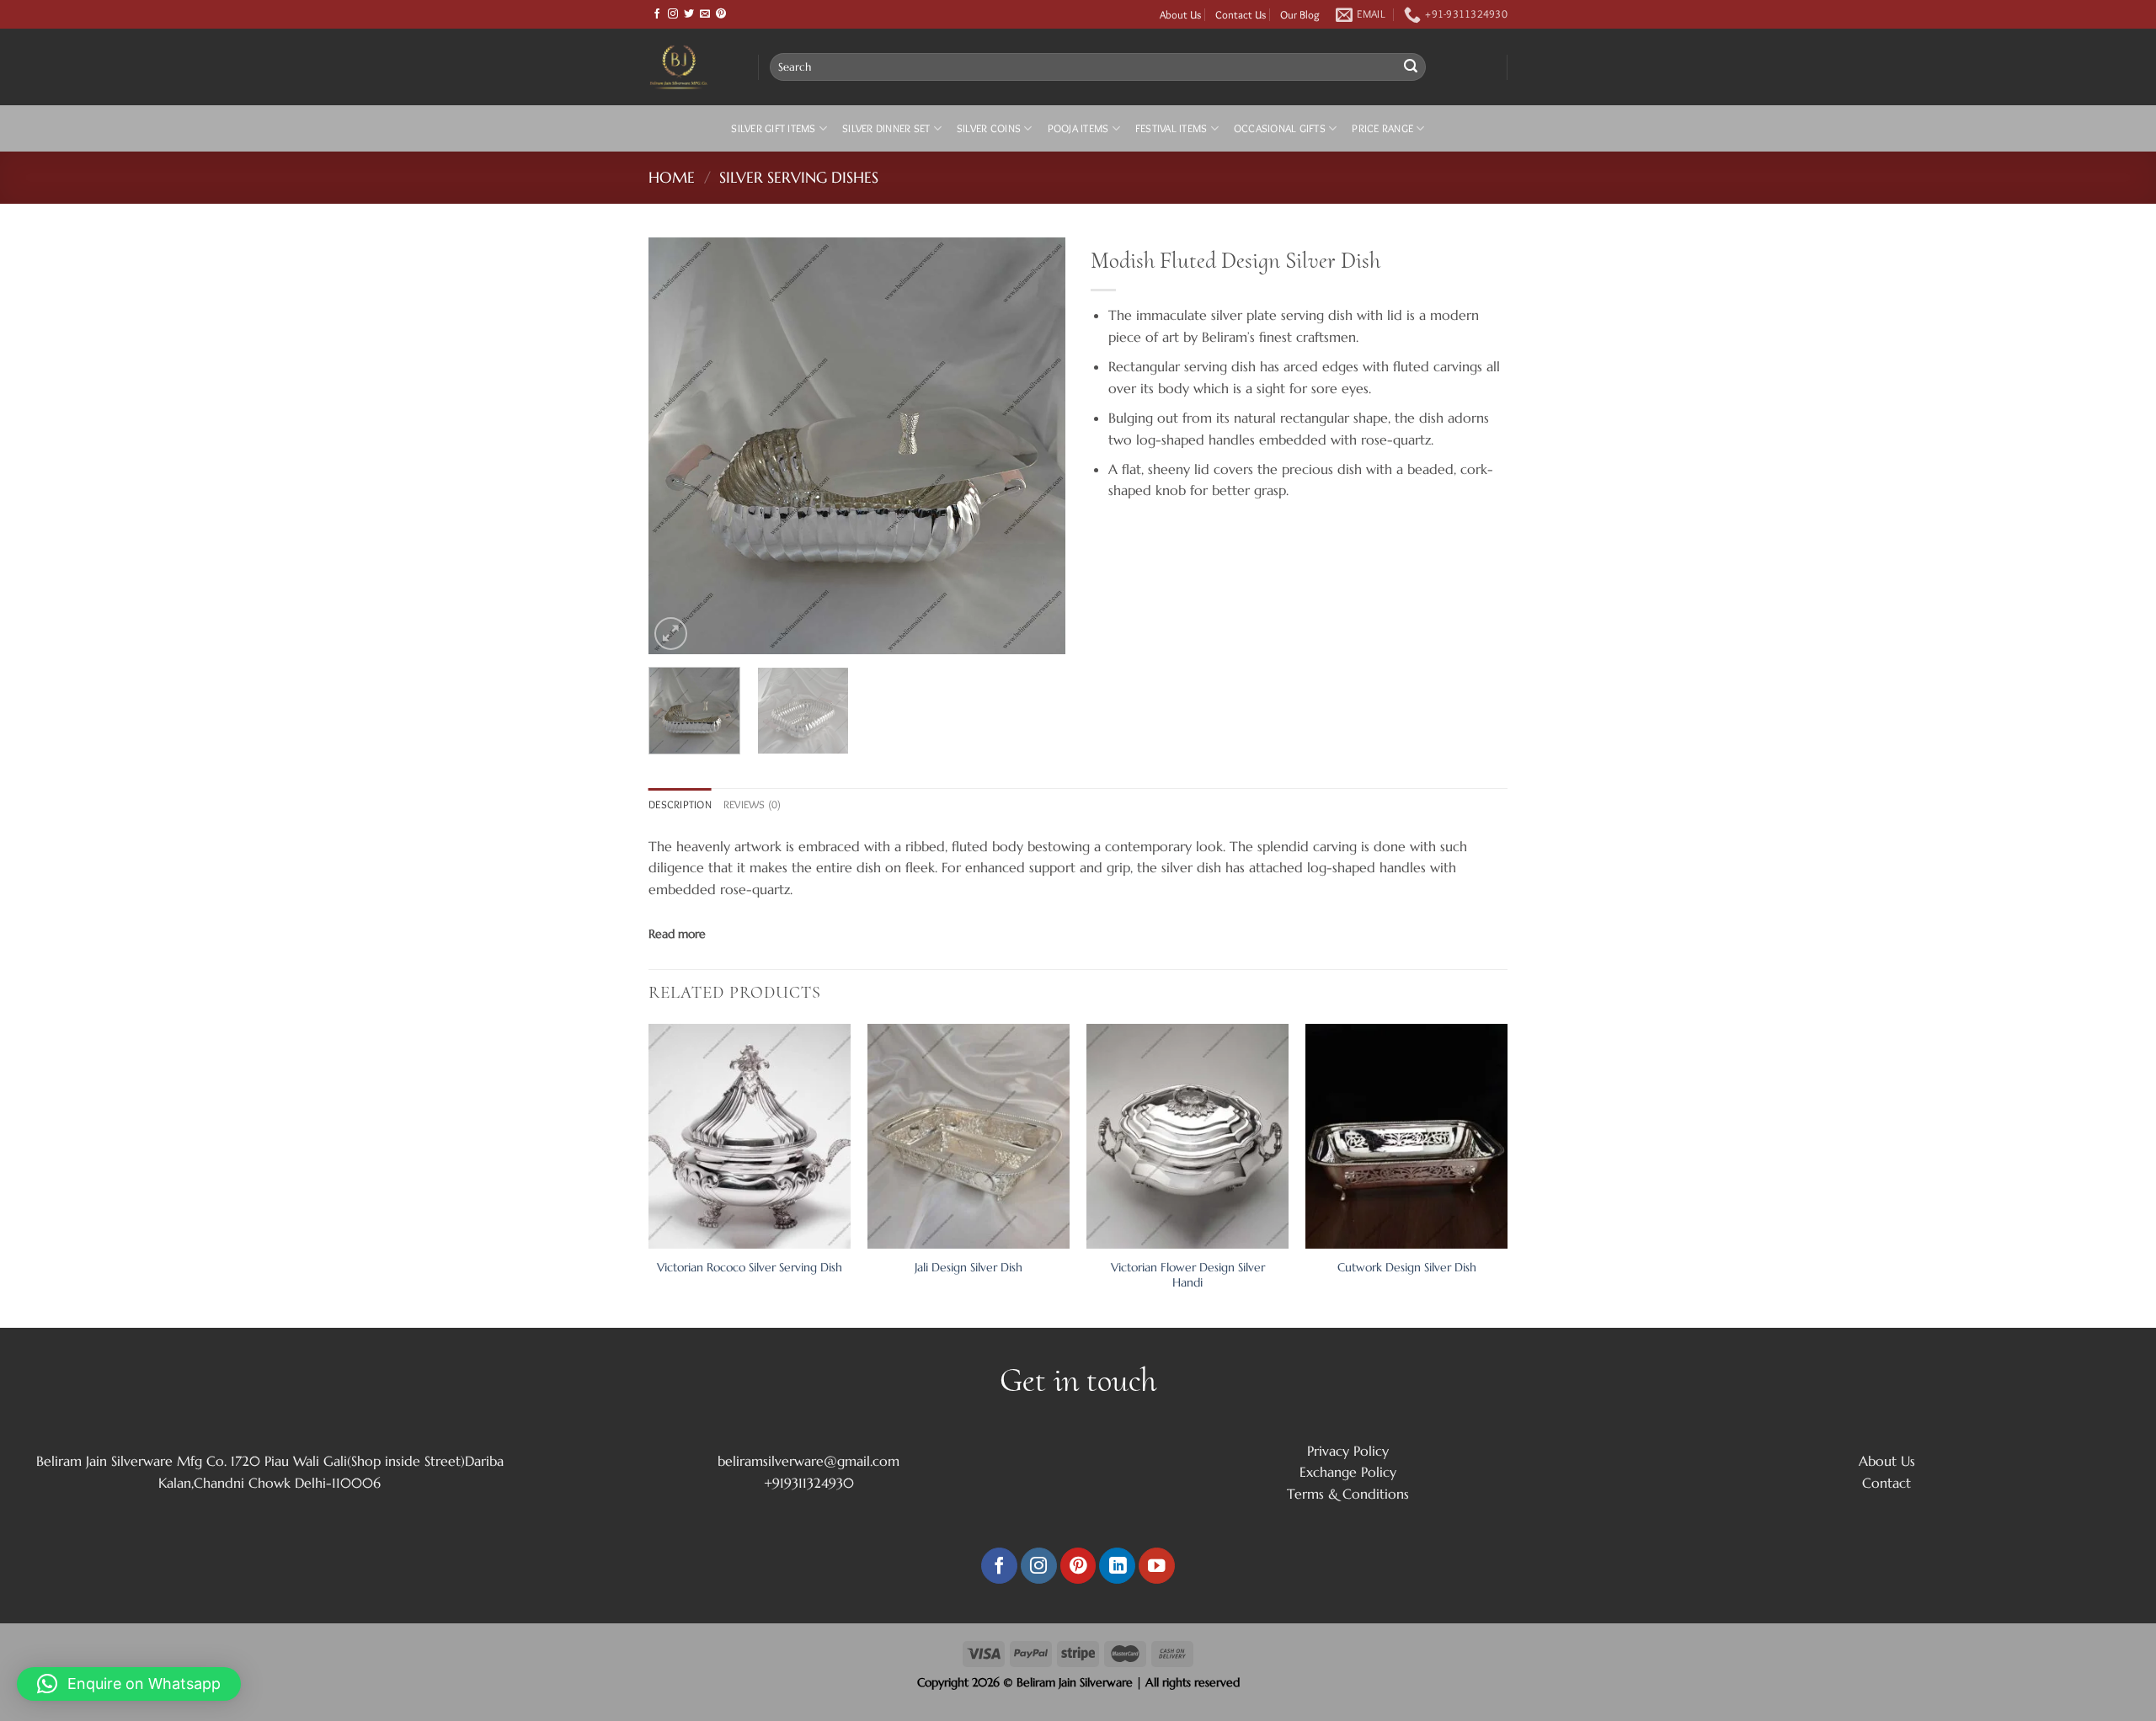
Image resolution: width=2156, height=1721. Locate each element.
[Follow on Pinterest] (721, 14)
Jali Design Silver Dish (969, 1267)
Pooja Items (1078, 128)
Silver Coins (989, 128)
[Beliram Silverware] (691, 67)
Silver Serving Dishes (799, 177)
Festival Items (1171, 128)
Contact (1886, 1483)
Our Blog (1300, 14)
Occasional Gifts (1280, 128)
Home (672, 177)
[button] (129, 1684)
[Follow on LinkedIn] (1117, 1566)
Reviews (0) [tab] (752, 805)
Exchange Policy (1348, 1472)
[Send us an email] (705, 14)
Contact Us (1241, 14)
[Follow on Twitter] (689, 14)
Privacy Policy (1348, 1451)
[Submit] (1411, 67)
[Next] (1036, 446)
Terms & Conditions (1348, 1494)
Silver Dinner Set (886, 128)
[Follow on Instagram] (673, 14)
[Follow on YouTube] (1157, 1566)
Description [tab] (680, 805)
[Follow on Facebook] (657, 14)
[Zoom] (671, 634)
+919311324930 (809, 1483)
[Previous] (678, 446)
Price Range (1382, 128)
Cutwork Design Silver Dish (1407, 1267)
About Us (1180, 14)
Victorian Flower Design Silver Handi (1188, 1275)
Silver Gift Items (773, 128)
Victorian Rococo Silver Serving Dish (750, 1267)
